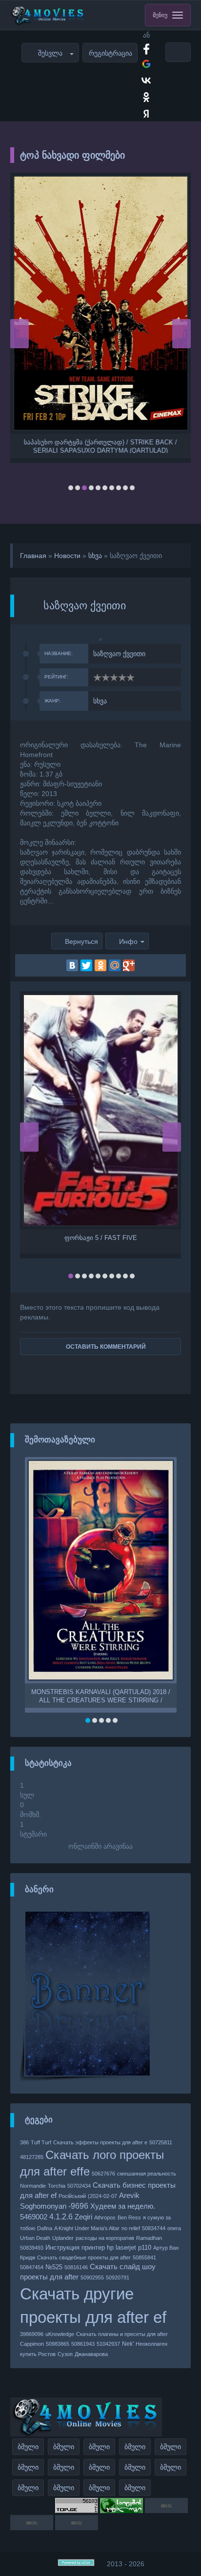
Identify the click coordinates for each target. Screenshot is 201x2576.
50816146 (76, 2267)
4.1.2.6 (61, 2217)
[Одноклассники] (100, 965)
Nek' (128, 2344)
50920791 (118, 2277)
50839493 (32, 2248)
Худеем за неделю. (123, 2206)
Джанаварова (91, 2354)
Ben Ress (129, 2217)
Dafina (45, 2228)
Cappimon (32, 2344)
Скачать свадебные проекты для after (84, 2257)
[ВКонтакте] (72, 965)
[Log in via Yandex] (146, 114)
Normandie (33, 2186)
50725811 (161, 2142)
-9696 (78, 2206)
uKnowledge (60, 2334)
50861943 (83, 2344)
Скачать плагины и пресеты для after (122, 2334)
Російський (72, 2196)
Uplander (63, 2238)
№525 (54, 2267)
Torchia (57, 2186)
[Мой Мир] (115, 965)
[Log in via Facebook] (146, 47)
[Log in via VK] (146, 80)
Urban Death (35, 2238)
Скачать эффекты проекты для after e (100, 2142)
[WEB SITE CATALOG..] (121, 2511)
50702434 (79, 2186)
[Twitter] (86, 965)
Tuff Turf (41, 2142)
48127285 (32, 2157)
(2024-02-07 (102, 2196)
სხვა (95, 556)
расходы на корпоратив (105, 2238)
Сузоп (65, 2354)
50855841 (144, 2257)
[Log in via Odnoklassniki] (146, 97)
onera (174, 2228)
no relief (131, 2228)
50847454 (32, 2267)
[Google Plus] (129, 965)
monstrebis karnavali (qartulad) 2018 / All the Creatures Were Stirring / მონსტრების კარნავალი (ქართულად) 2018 (101, 1696)
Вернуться (81, 941)
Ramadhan (149, 2238)
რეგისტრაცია (111, 53)
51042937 (108, 2344)
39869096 (32, 2334)
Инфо (128, 941)
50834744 (154, 2228)
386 (24, 2142)
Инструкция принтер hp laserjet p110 (98, 2247)
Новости (67, 556)
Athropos (105, 2217)
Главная (33, 556)
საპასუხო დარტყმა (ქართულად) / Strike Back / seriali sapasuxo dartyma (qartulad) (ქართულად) (100, 446)
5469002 (34, 2217)
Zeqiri (83, 2217)
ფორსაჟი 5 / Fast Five (101, 1238)
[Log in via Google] (146, 64)
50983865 (58, 2344)
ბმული (28, 2447)
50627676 (103, 2174)
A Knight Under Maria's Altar (87, 2228)
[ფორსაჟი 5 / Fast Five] (101, 1110)
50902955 (92, 2277)
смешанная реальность (147, 2174)
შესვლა (50, 53)
